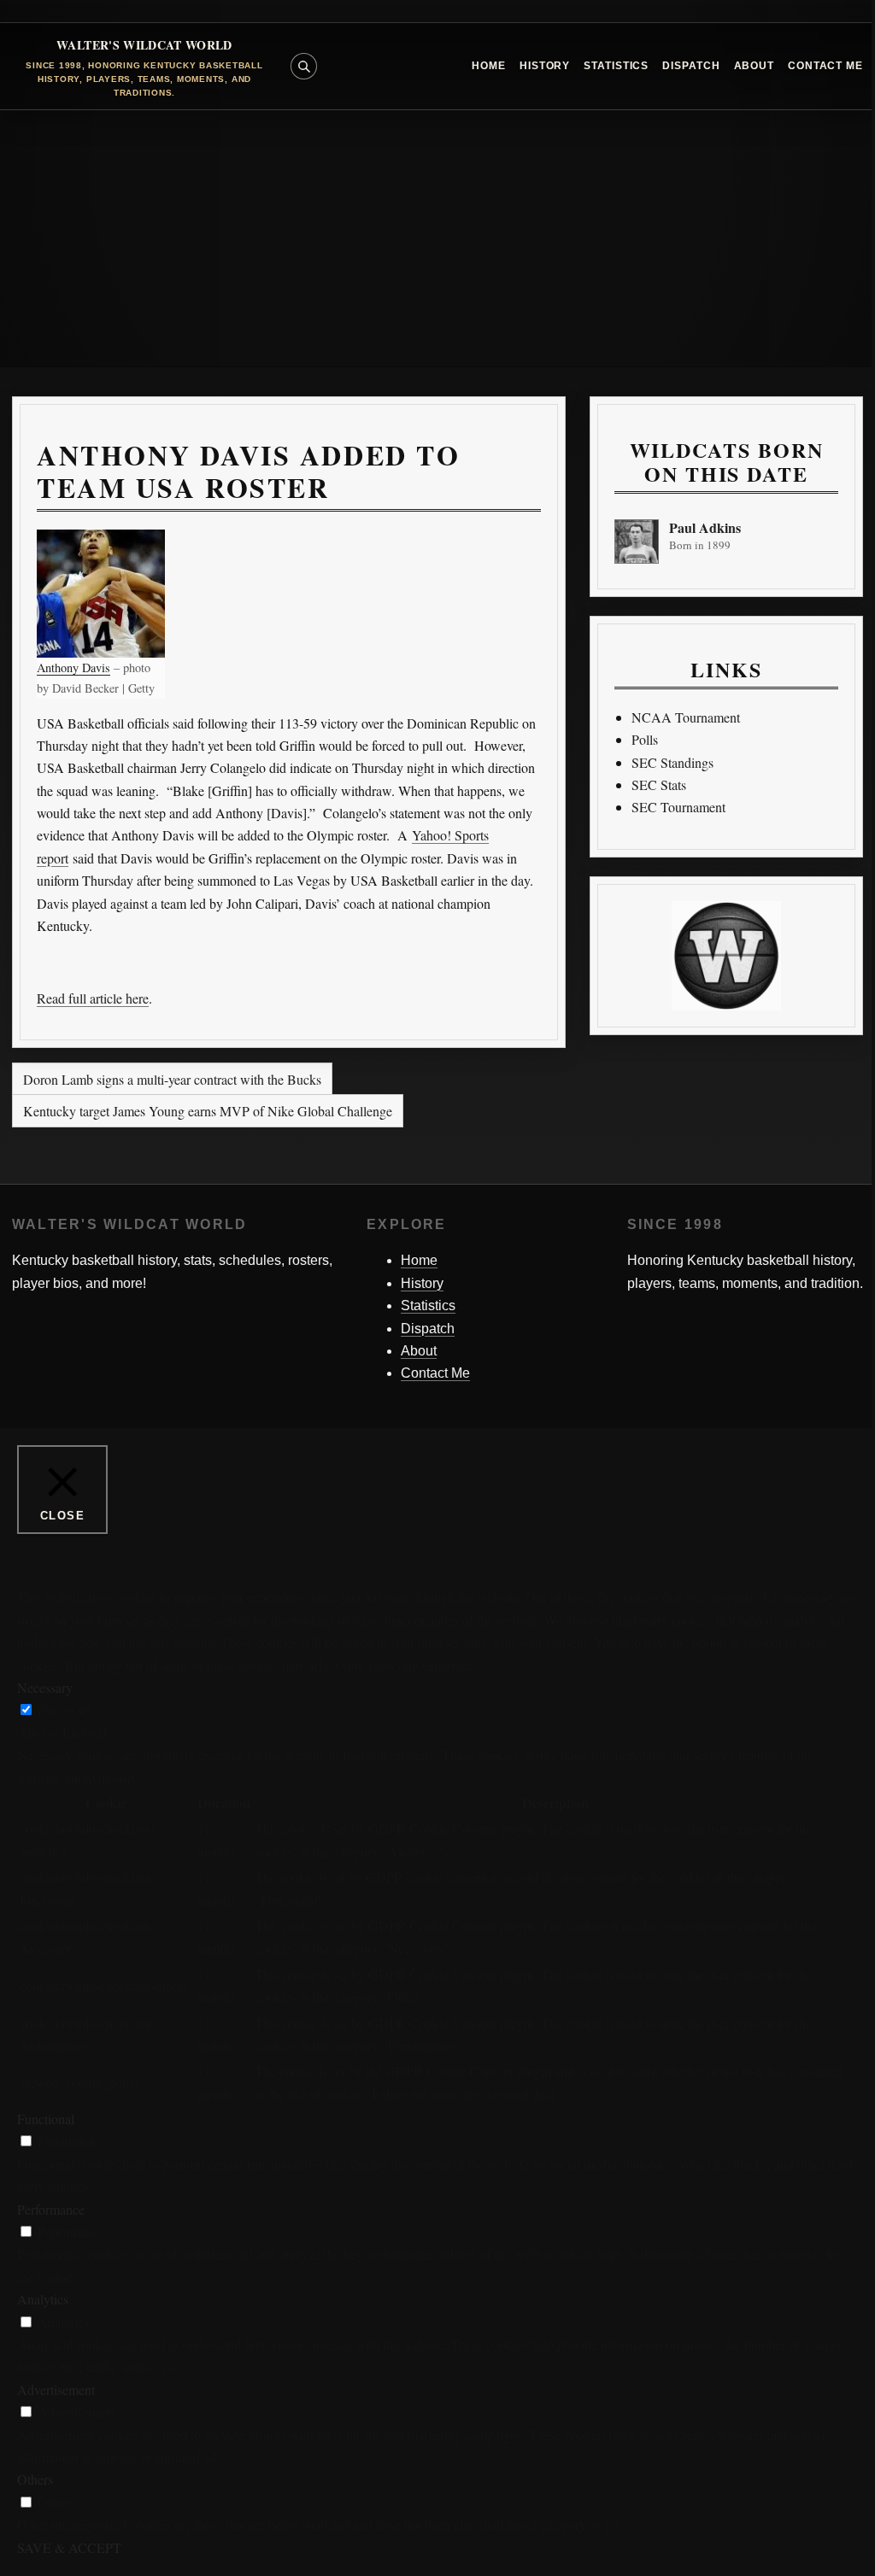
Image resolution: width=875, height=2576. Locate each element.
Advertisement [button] (56, 2389)
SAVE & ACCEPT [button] (69, 2547)
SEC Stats (659, 785)
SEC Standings (672, 762)
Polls (645, 739)
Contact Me (825, 66)
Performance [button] (51, 2209)
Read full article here (93, 998)
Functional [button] (46, 2119)
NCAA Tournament (686, 717)
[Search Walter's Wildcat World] (304, 66)
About (755, 66)
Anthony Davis (73, 667)
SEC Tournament (678, 807)
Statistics (616, 66)
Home (489, 66)
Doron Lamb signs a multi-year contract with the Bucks (172, 1079)
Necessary (65, 1710)
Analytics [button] (43, 2299)
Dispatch (691, 66)
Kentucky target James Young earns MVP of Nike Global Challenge (208, 1111)
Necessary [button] (45, 1687)
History (545, 66)
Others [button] (35, 2479)
